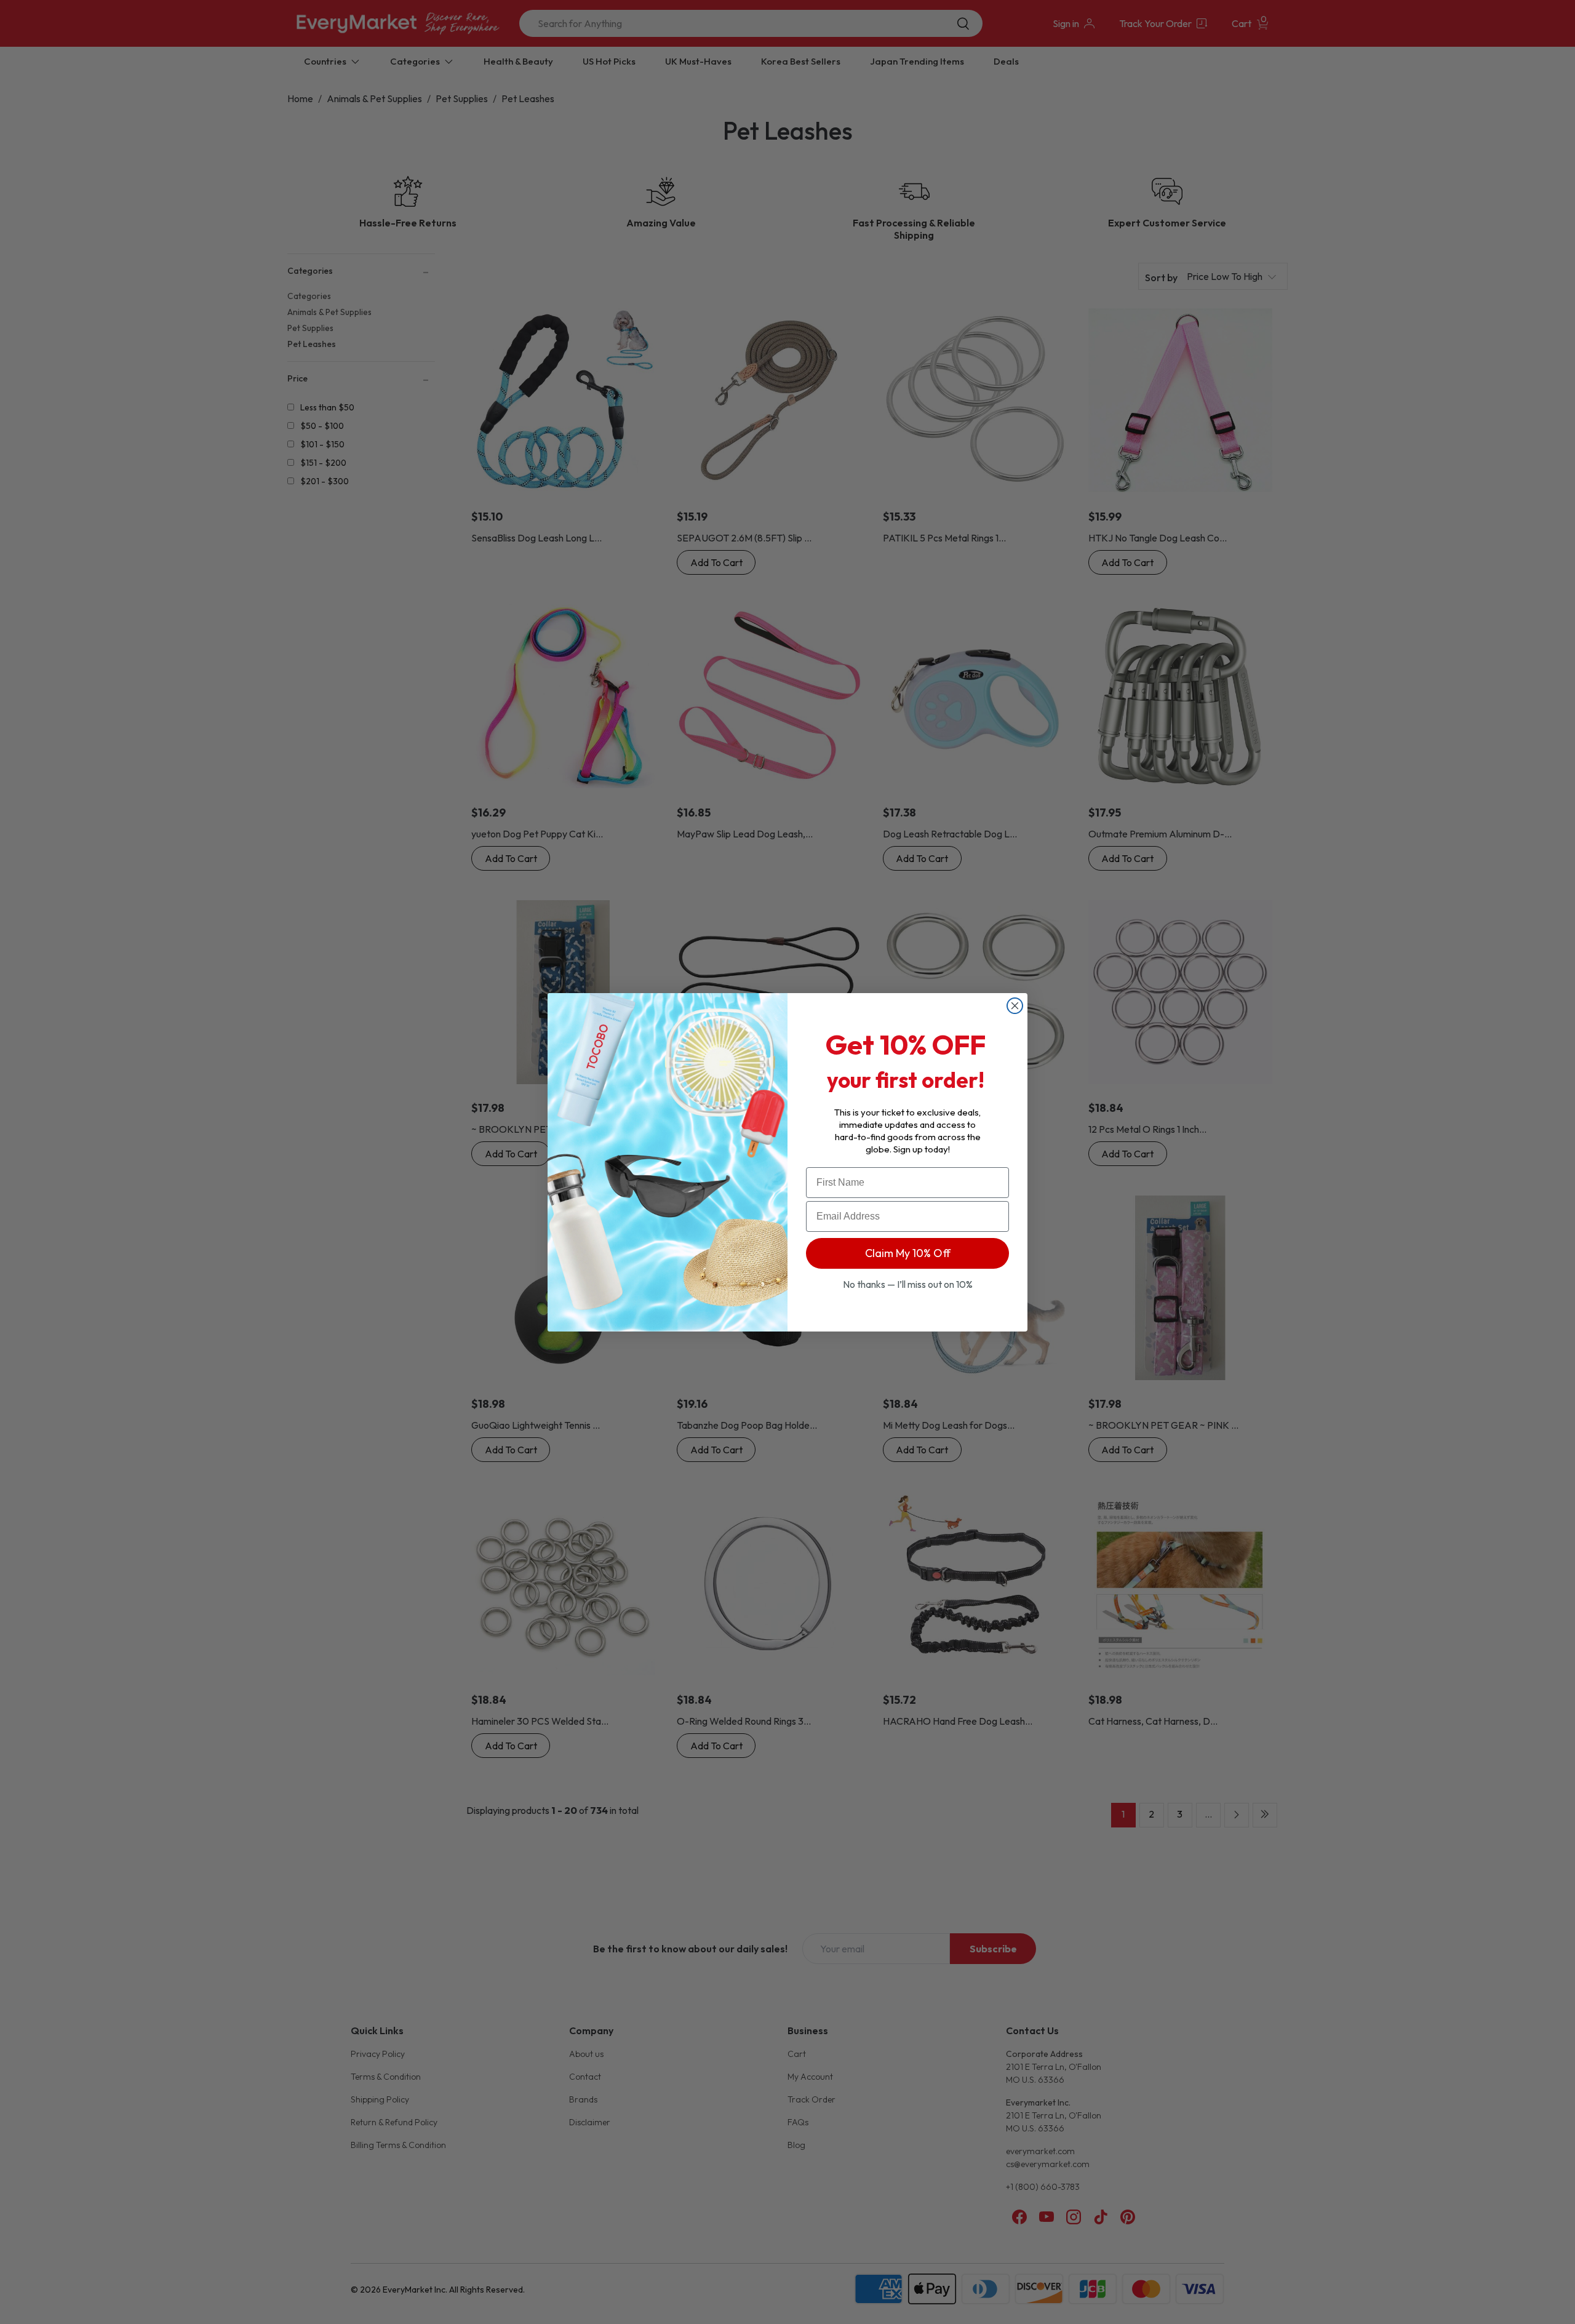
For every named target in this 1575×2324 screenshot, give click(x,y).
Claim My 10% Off (908, 1253)
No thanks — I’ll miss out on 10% (908, 1284)
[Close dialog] (1015, 1006)
